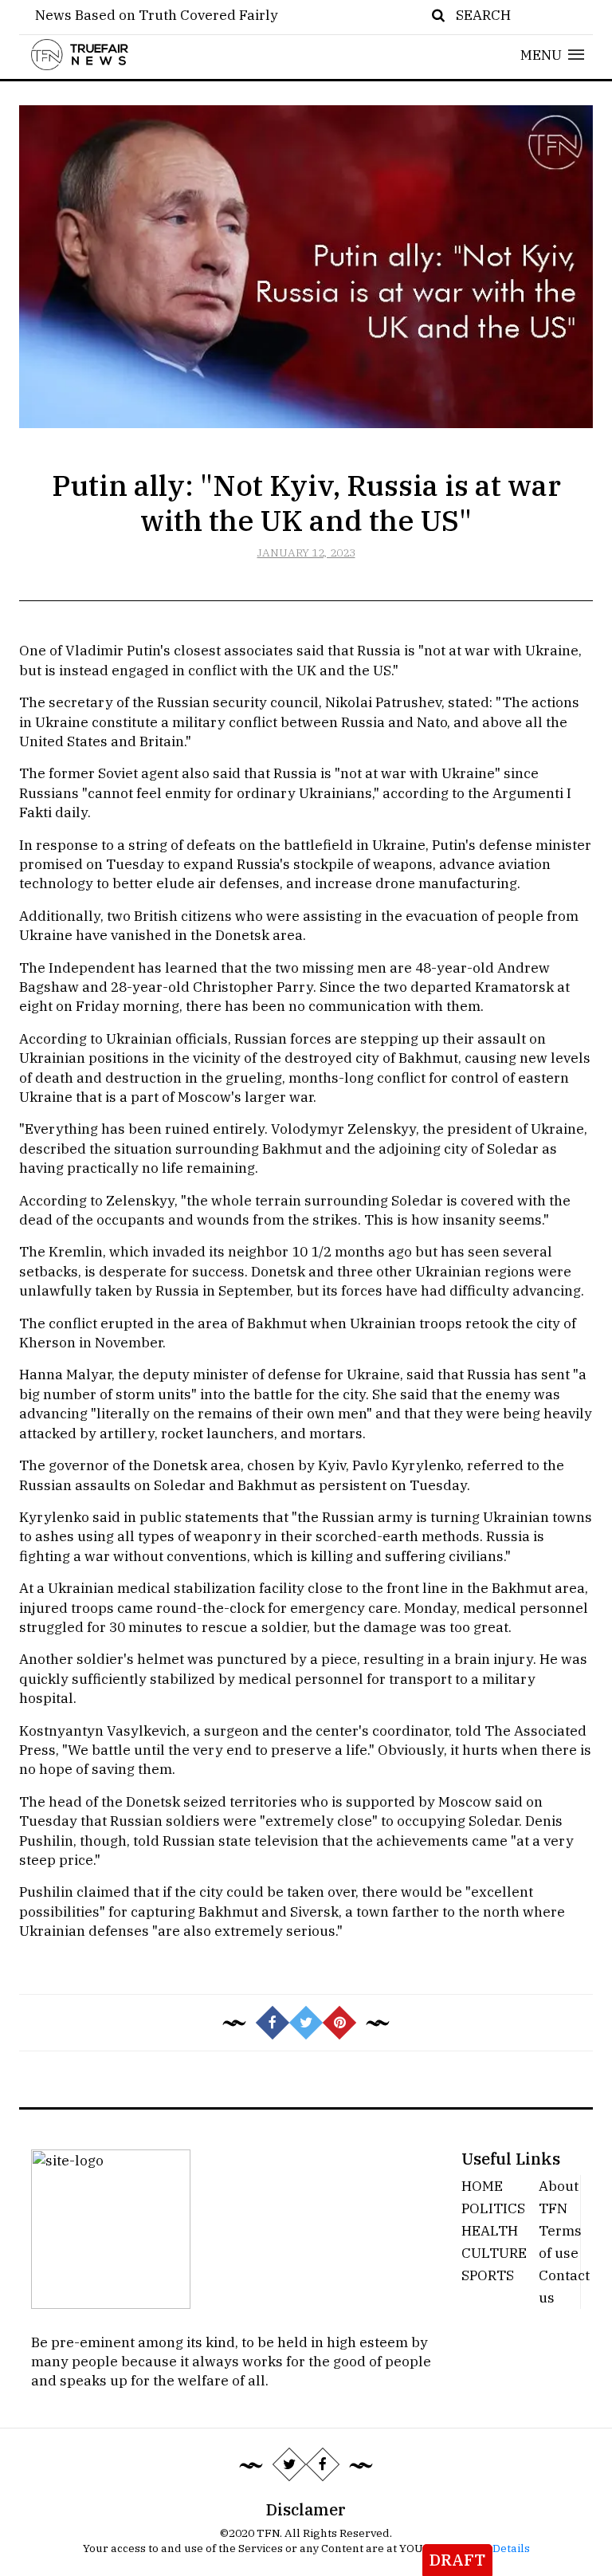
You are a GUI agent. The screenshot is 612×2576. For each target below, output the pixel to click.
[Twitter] (289, 2464)
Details (511, 2548)
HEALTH (490, 2230)
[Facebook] (323, 2464)
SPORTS (488, 2275)
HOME (482, 2186)
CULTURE (494, 2253)
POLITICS (493, 2208)
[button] (553, 55)
